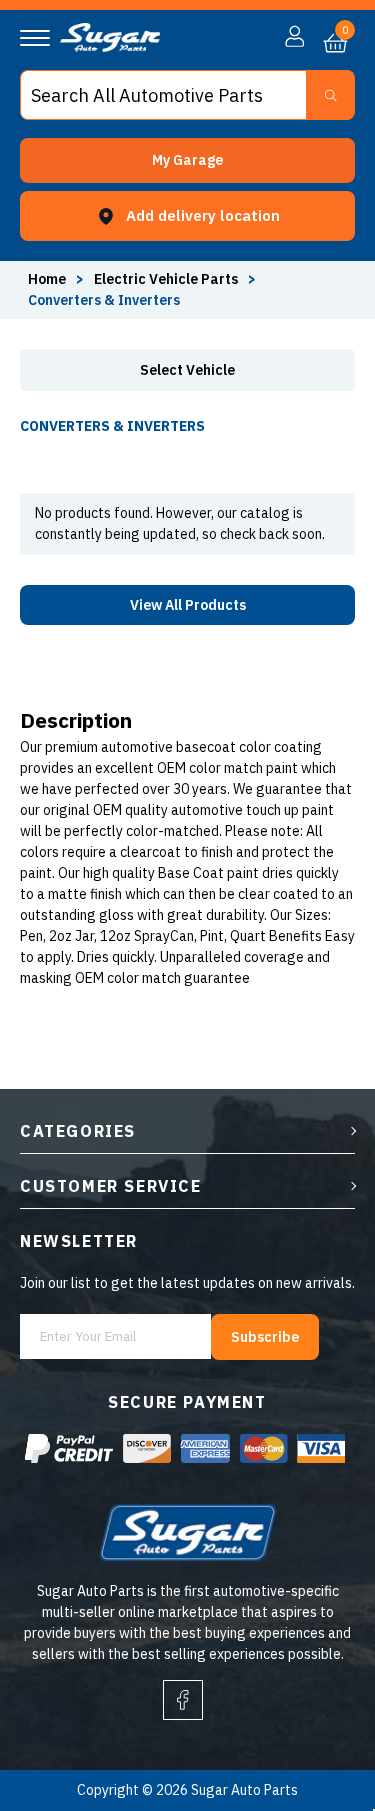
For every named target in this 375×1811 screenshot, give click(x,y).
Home (47, 279)
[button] (187, 160)
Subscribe (265, 1337)
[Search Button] (330, 95)
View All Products (188, 605)
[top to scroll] (316, 1712)
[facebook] (183, 1700)
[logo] (110, 47)
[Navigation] (35, 38)
